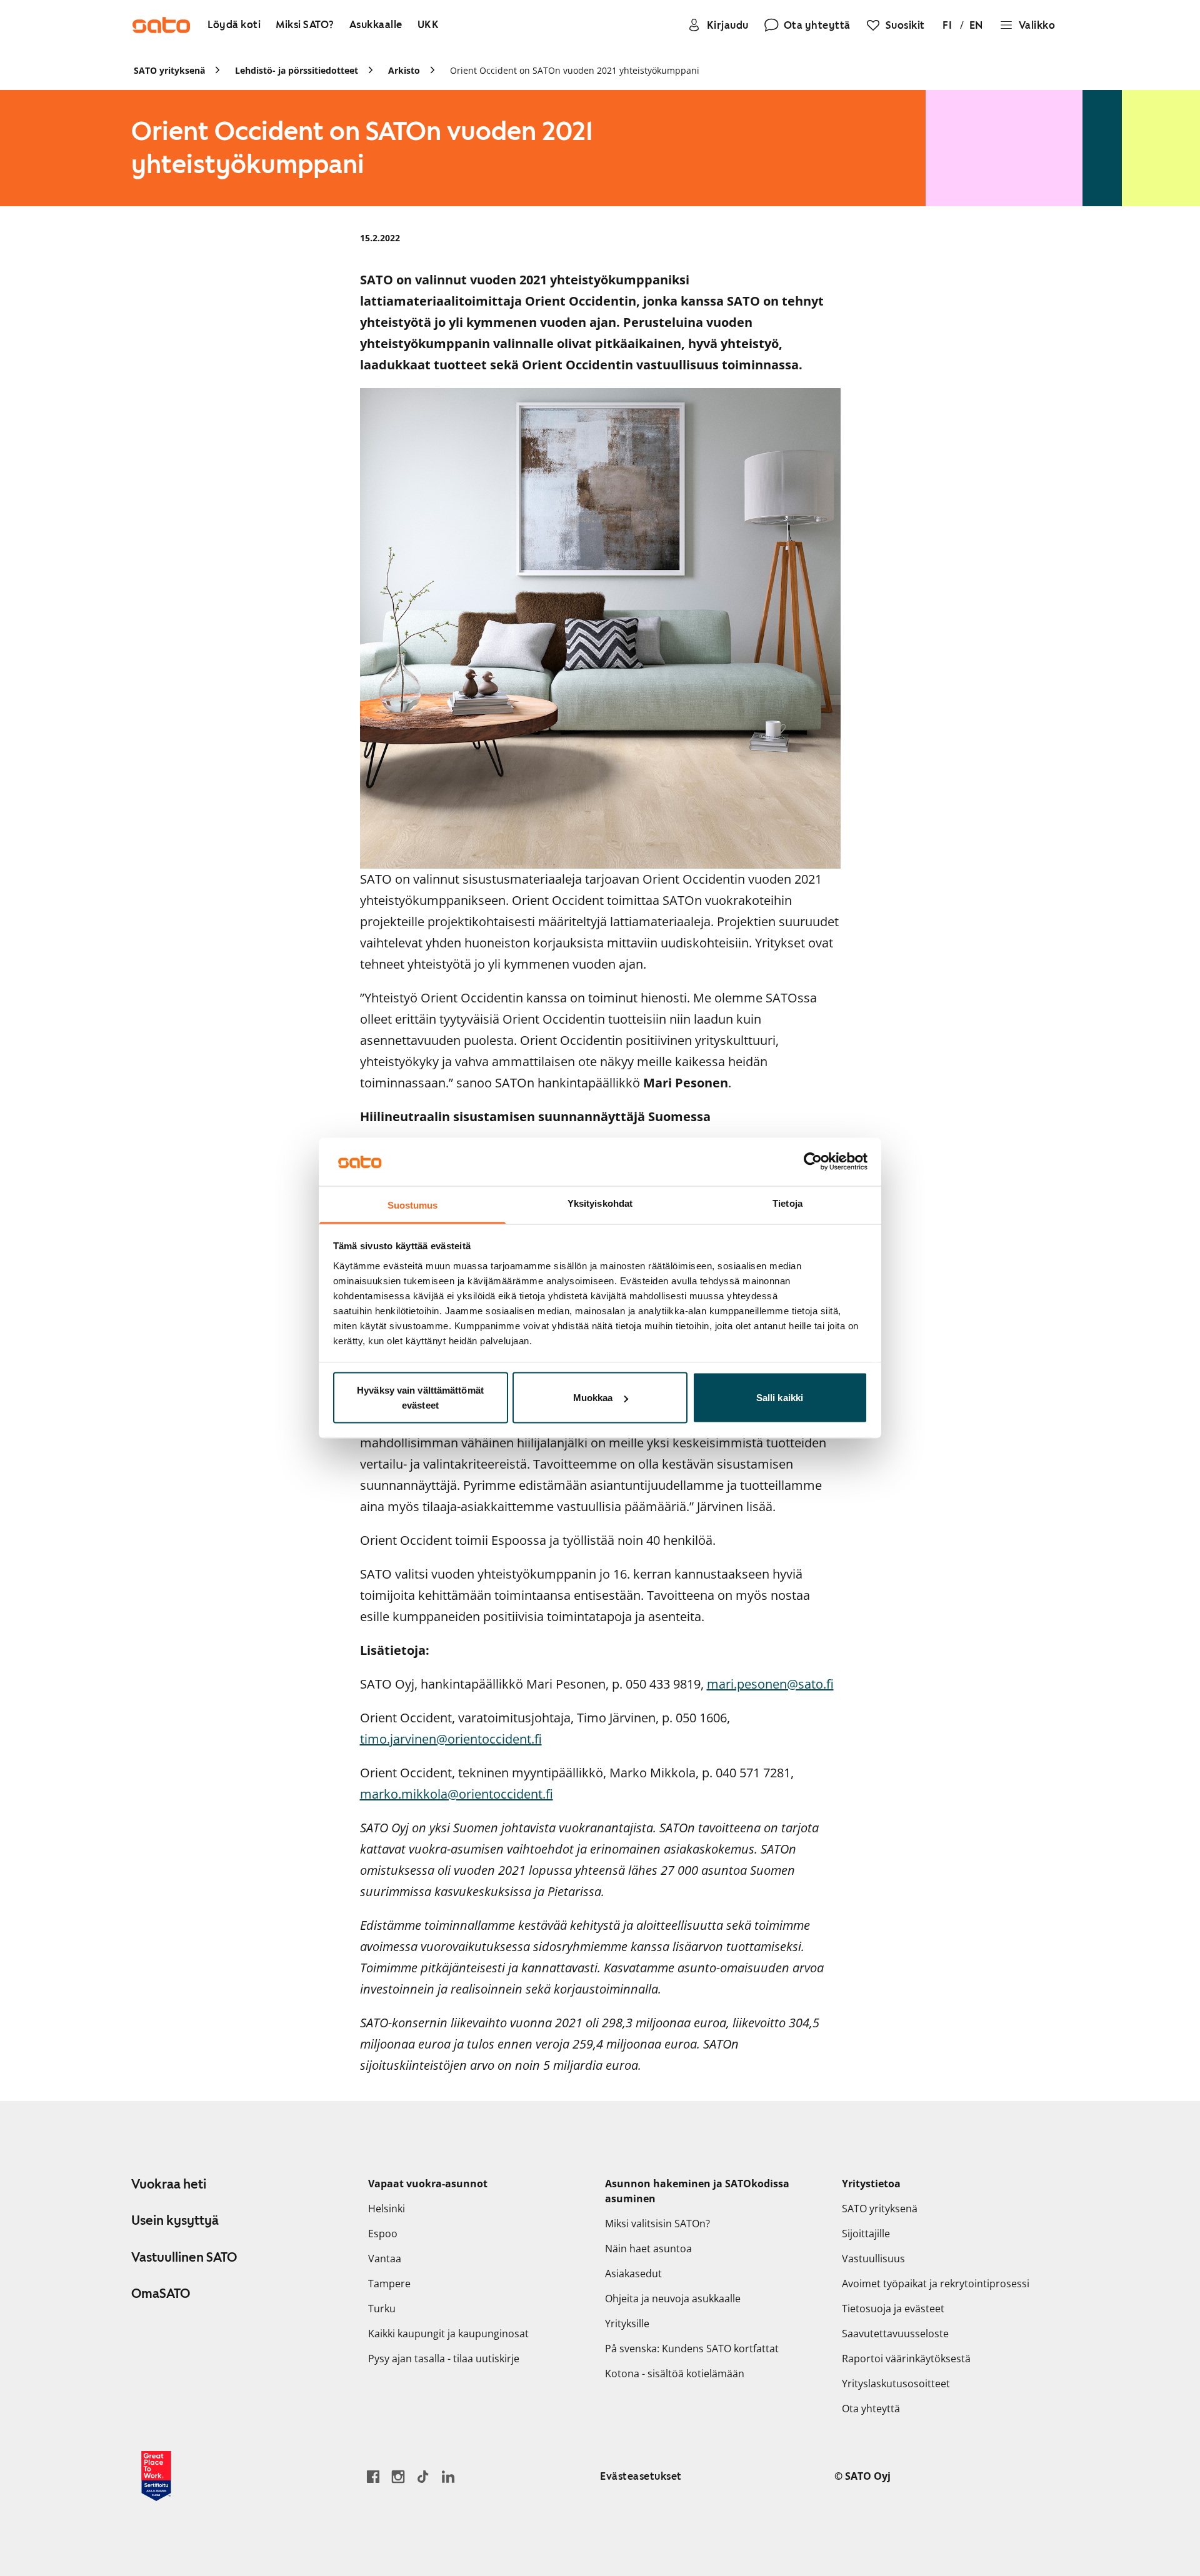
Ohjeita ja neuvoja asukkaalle (673, 2299)
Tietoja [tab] (787, 1203)
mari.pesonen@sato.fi (770, 1684)
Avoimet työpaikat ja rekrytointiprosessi (936, 2284)
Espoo (383, 2234)
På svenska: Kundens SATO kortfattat (692, 2349)
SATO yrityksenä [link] (169, 70)
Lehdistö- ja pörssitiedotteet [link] (297, 70)
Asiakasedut (633, 2274)
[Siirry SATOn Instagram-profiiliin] (398, 2476)
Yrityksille (627, 2324)
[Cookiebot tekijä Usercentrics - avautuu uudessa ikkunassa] (813, 1162)
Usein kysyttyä (175, 2220)
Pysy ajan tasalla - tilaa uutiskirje (444, 2359)
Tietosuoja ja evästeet (893, 2309)
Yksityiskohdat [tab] (600, 1203)
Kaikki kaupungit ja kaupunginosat (448, 2334)
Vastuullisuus (873, 2259)
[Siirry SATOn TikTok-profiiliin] (423, 2476)
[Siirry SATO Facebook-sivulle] (373, 2476)
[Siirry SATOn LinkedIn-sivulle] (448, 2476)
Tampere (389, 2284)
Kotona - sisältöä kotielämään (675, 2374)
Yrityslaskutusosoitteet (896, 2384)
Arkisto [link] (404, 70)
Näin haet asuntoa (648, 2249)
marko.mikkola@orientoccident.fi (457, 1794)
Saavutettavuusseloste (895, 2334)
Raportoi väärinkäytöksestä (906, 2359)
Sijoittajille (866, 2234)
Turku (382, 2309)
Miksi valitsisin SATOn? (657, 2224)
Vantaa (385, 2259)
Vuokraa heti (169, 2184)
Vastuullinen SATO (184, 2257)
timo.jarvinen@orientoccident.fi (451, 1739)
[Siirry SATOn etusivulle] (161, 25)
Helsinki (387, 2209)
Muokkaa (593, 1398)
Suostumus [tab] (413, 1205)
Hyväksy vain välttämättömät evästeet (420, 1398)
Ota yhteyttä (871, 2409)
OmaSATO (161, 2294)
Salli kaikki (780, 1398)
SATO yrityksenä (880, 2209)
